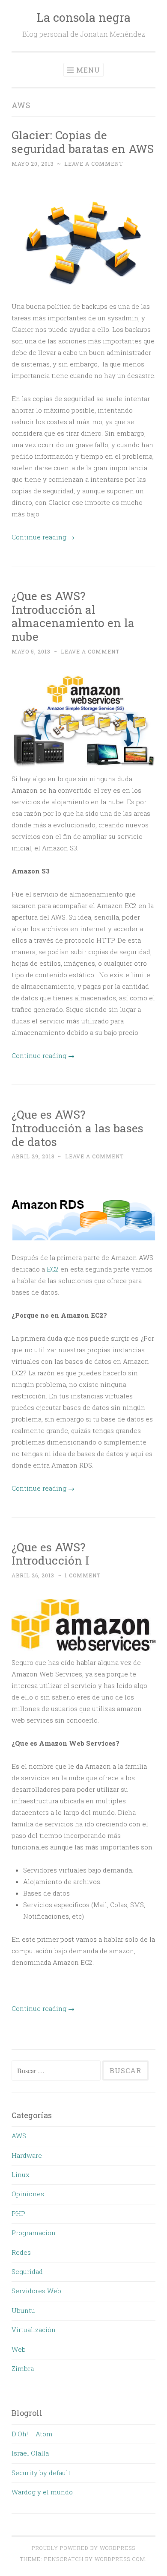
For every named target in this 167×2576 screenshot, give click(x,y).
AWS (19, 2136)
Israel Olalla (30, 2453)
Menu (88, 70)
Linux (21, 2175)
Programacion (34, 2233)
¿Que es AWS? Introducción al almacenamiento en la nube (73, 616)
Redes (21, 2252)
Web (19, 2349)
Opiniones (28, 2194)
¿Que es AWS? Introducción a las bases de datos (78, 1128)
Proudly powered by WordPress (83, 2548)
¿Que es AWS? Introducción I (50, 1554)
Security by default (41, 2473)
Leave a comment (94, 164)
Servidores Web (36, 2291)
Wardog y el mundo (42, 2492)
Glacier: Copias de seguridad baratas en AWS (83, 142)
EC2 (53, 1269)
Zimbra (23, 2368)
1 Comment (83, 1575)
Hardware (27, 2155)
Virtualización (34, 2330)
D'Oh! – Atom (32, 2434)
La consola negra (84, 17)
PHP (18, 2213)
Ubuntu (23, 2310)
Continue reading (43, 537)
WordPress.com (120, 2559)
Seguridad (27, 2271)
